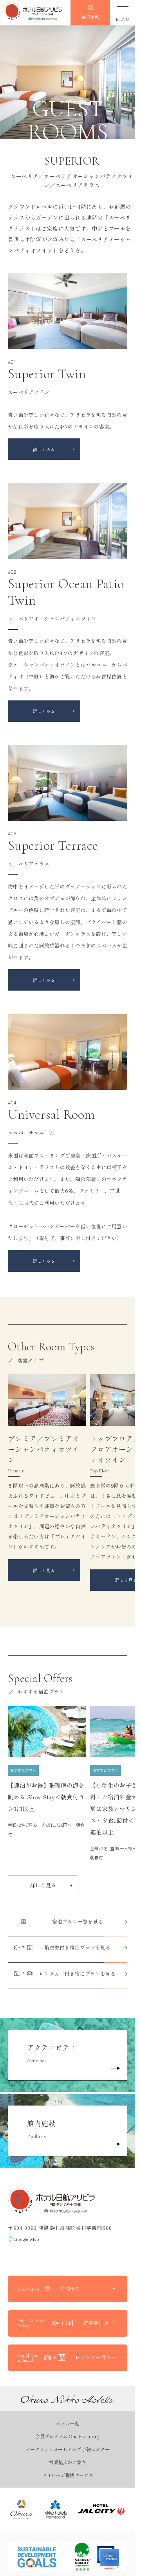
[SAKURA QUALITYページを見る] (95, 2557)
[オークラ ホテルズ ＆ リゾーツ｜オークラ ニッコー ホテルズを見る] (22, 2509)
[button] (33, 13)
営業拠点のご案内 (67, 2462)
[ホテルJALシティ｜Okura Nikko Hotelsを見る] (101, 2509)
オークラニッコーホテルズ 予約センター (67, 2449)
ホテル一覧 (68, 2423)
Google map (26, 2239)
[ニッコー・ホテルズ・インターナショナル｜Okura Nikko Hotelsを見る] (55, 2509)
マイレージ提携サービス (68, 2475)
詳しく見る (43, 1885)
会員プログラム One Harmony (68, 2436)
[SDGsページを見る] (37, 2557)
